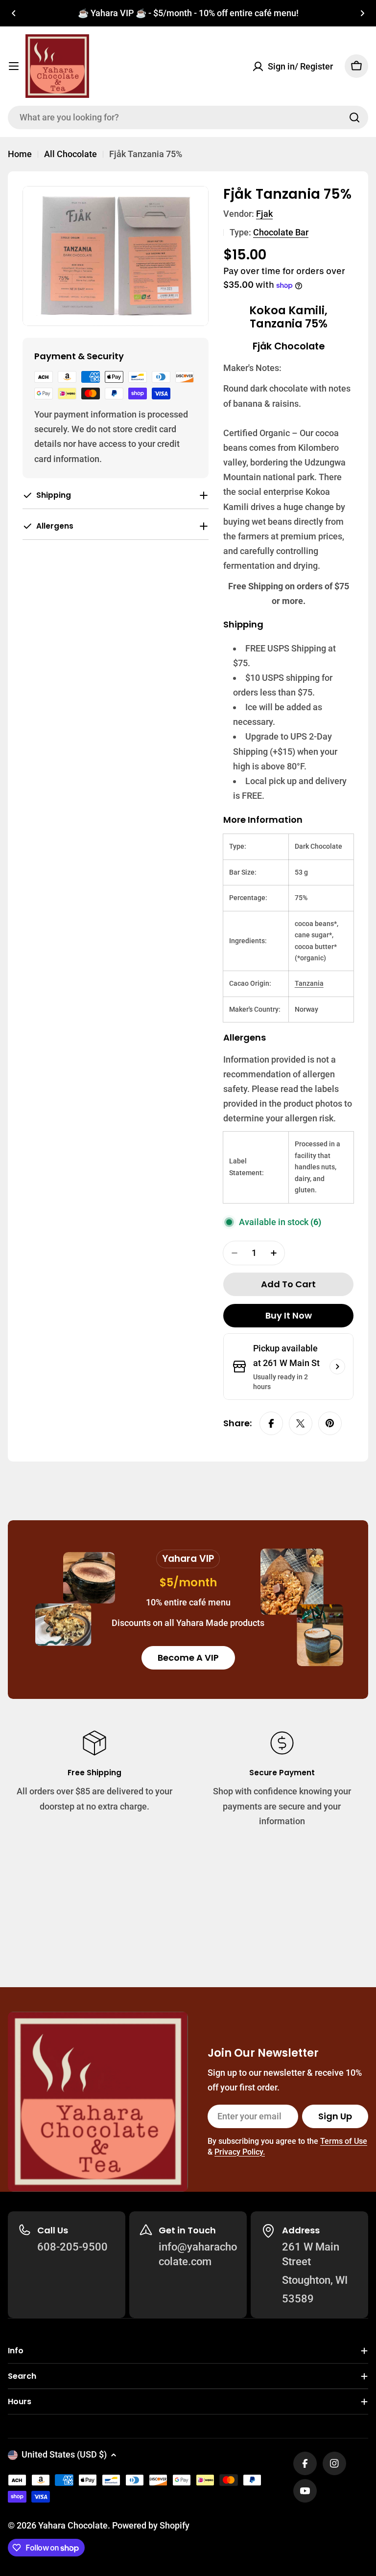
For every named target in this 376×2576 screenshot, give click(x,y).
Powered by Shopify (151, 2525)
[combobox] (188, 117)
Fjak (264, 214)
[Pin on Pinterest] (330, 1423)
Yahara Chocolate (73, 2525)
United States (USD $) (64, 2454)
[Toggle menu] (14, 66)
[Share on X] (301, 1423)
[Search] (354, 117)
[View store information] (337, 1367)
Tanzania (309, 983)
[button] (14, 13)
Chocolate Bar (281, 232)
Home (20, 154)
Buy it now (289, 1315)
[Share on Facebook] (271, 1423)
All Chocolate (70, 154)
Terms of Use (344, 2141)
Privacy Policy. (240, 2152)
